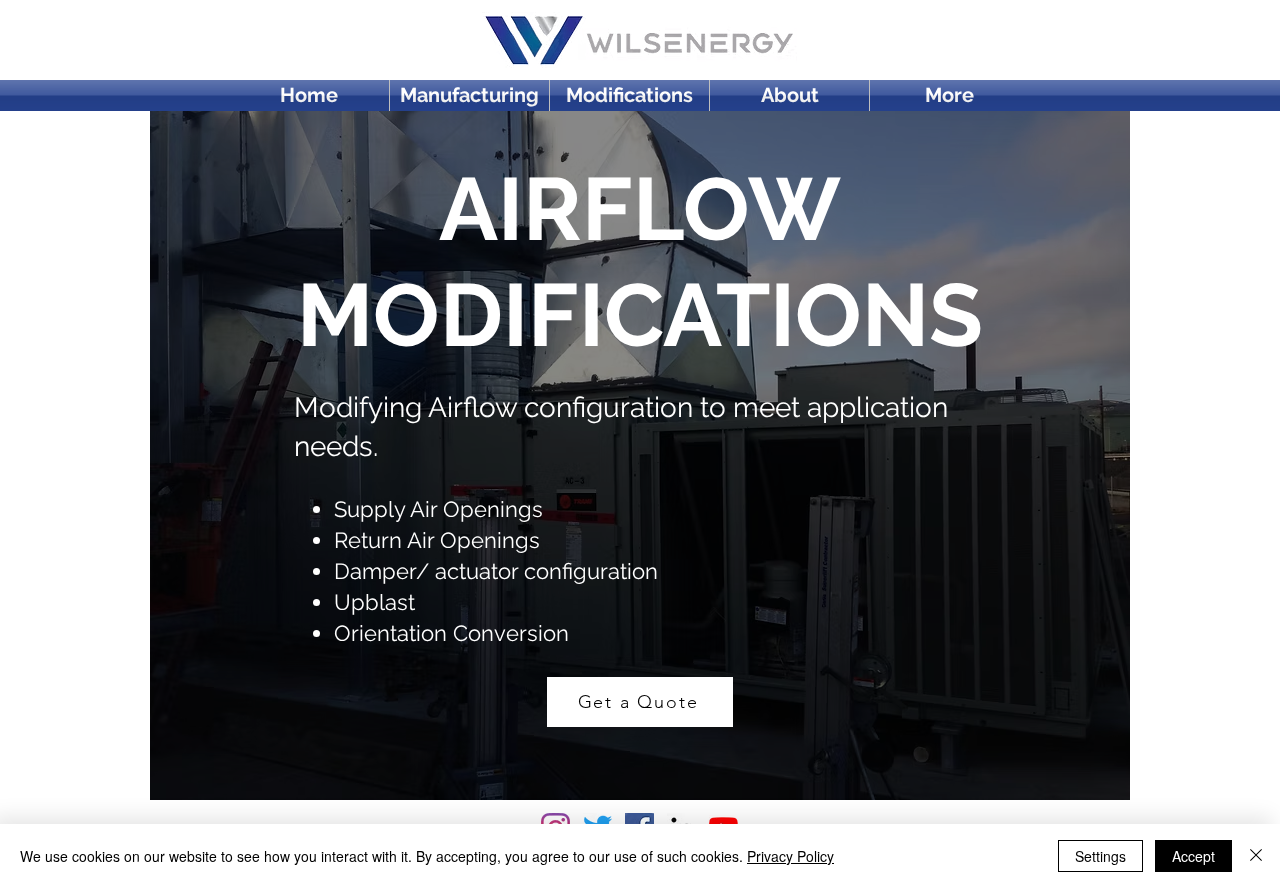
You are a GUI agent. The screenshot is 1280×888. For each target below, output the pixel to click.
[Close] (1256, 856)
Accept (1193, 856)
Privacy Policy (790, 856)
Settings (1100, 856)
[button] (949, 95)
